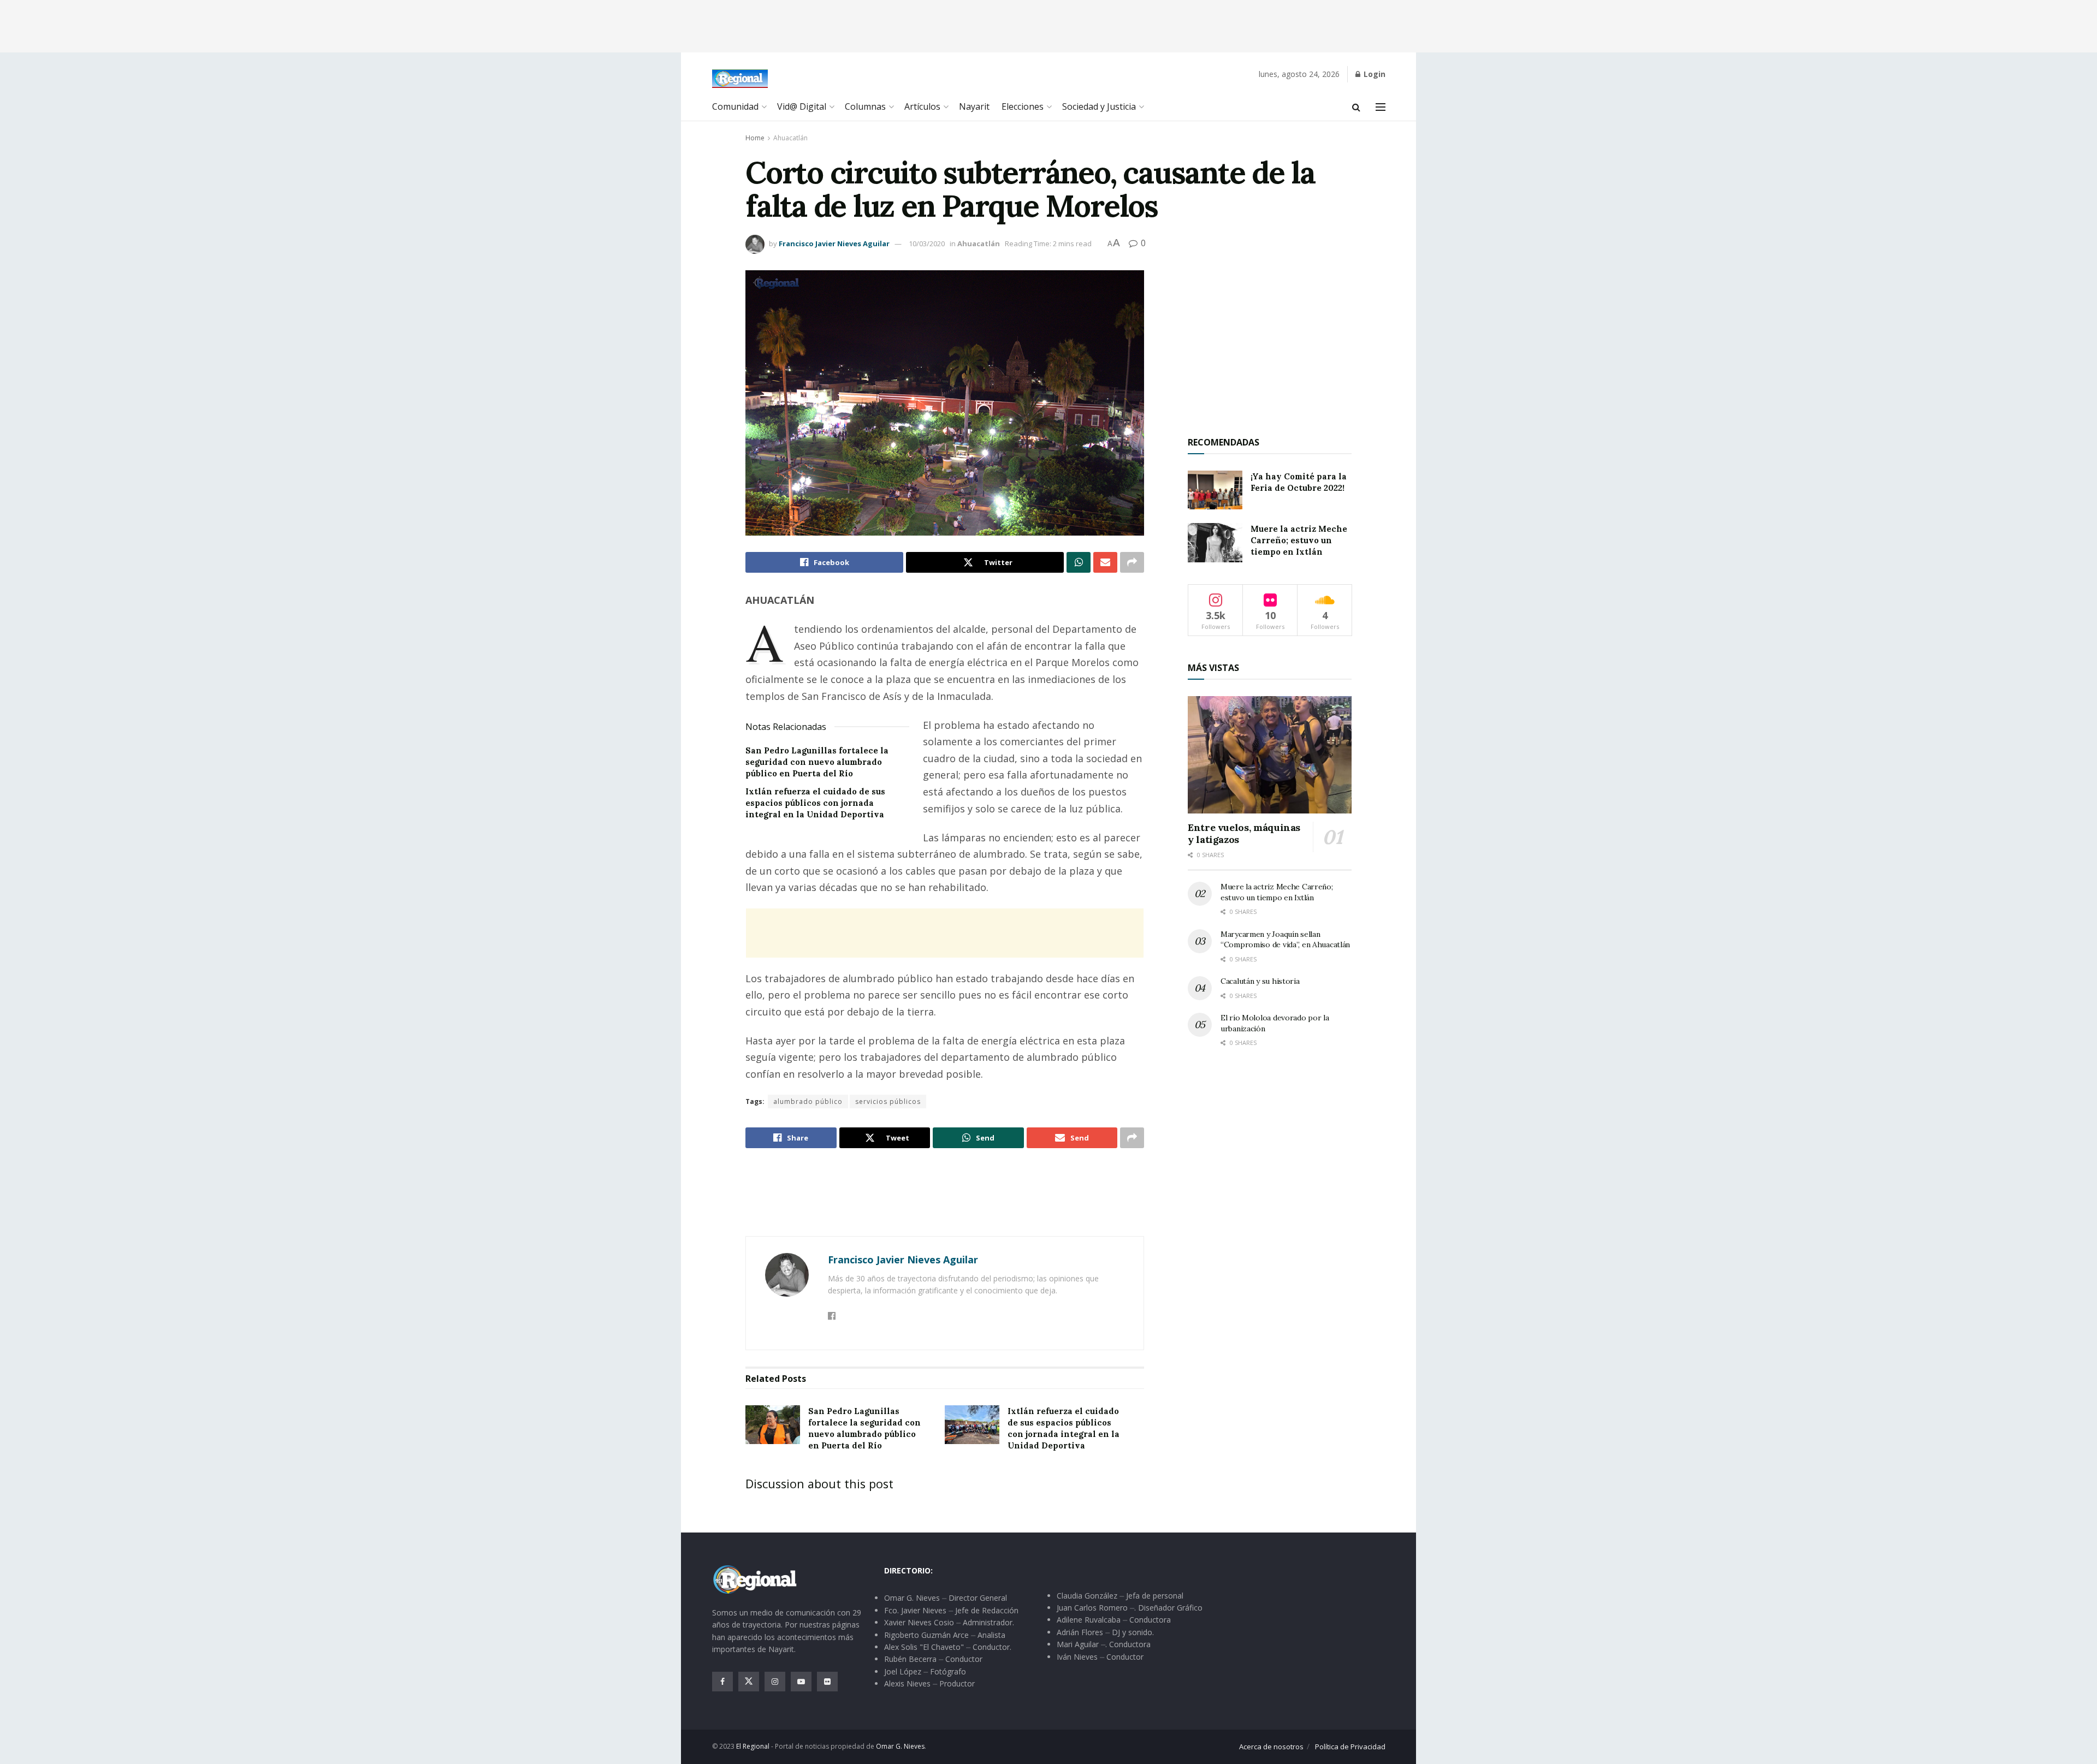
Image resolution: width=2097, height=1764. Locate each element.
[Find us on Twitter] (749, 1682)
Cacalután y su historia (1260, 981)
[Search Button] (1356, 107)
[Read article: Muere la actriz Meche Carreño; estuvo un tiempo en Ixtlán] (1215, 543)
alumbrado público (808, 1101)
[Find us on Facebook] (722, 1682)
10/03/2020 (927, 243)
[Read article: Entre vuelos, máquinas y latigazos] (1270, 755)
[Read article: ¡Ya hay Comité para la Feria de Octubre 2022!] (1215, 490)
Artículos (922, 106)
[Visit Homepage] (740, 79)
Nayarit (974, 106)
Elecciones (1023, 106)
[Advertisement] (1048, 25)
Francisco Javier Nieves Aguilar (834, 243)
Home (755, 138)
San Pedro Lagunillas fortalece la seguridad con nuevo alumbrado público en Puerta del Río (817, 762)
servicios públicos (888, 1101)
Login (1373, 74)
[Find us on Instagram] (775, 1682)
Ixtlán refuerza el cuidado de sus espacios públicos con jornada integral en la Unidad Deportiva (815, 803)
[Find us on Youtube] (801, 1682)
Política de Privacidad (1350, 1747)
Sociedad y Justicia (1099, 106)
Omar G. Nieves (900, 1746)
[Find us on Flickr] (827, 1682)
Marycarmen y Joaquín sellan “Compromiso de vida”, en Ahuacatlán (1285, 940)
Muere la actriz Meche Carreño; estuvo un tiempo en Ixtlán (1299, 540)
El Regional (753, 1746)
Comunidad (735, 106)
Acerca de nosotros (1271, 1747)
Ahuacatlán (790, 138)
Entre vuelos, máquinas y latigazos (1244, 834)
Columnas (865, 106)
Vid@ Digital (802, 106)
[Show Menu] (1381, 107)
